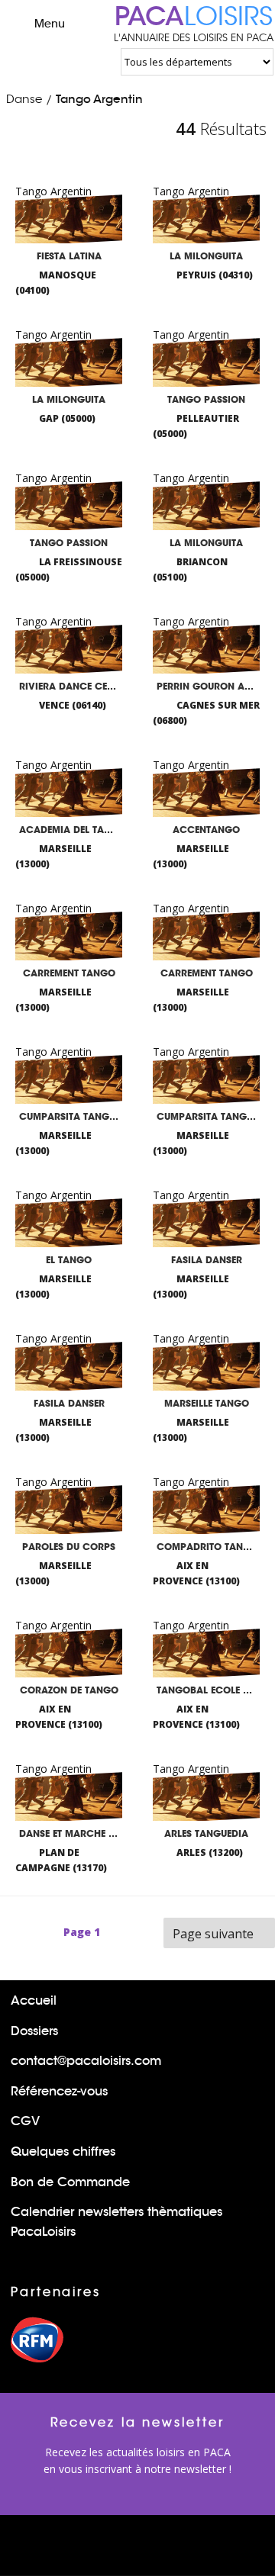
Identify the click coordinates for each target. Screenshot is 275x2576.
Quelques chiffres (63, 2151)
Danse (24, 99)
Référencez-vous (59, 2091)
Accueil (34, 2000)
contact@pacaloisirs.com (86, 2061)
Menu (50, 24)
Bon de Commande (70, 2182)
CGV (25, 2121)
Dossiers (34, 2031)
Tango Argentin (99, 99)
